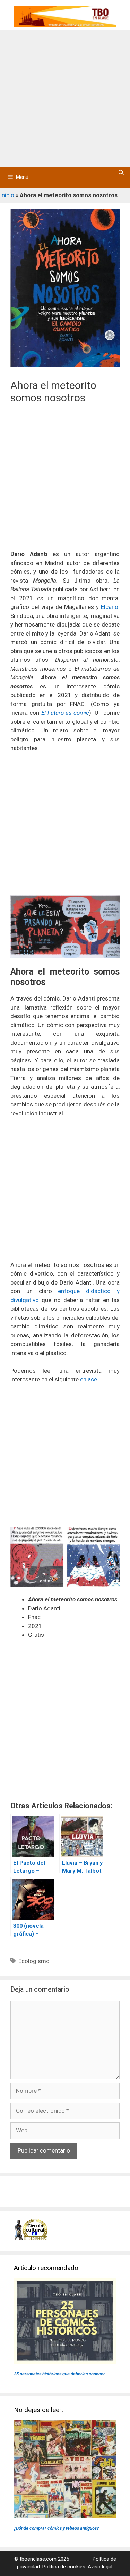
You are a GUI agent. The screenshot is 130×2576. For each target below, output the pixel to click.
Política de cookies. (64, 2567)
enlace (89, 1379)
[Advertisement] (65, 98)
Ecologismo (34, 1961)
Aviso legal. (101, 2567)
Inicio (7, 195)
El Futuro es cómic (65, 713)
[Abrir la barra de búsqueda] (121, 173)
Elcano (110, 607)
